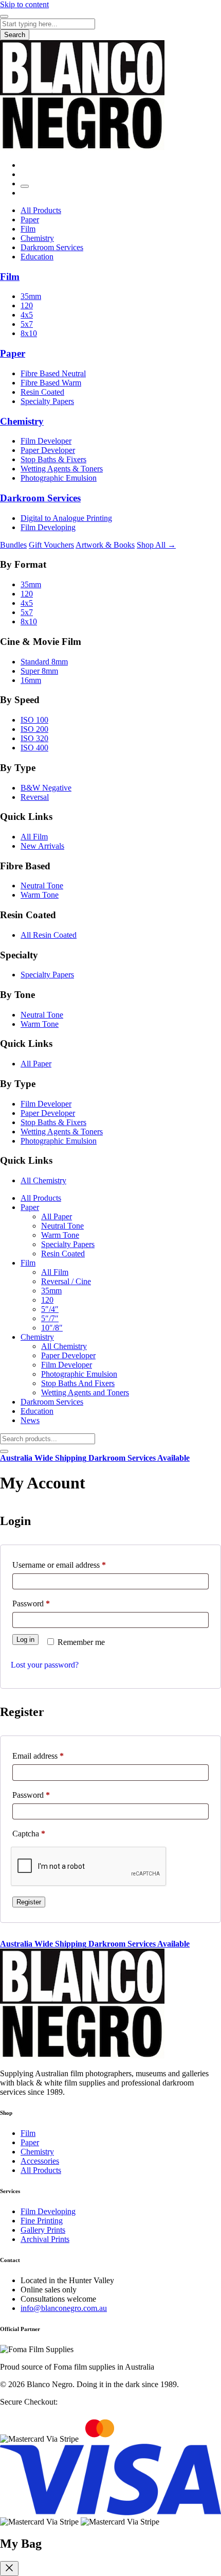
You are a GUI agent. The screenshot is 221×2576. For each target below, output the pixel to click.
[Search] (25, 186)
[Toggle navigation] (4, 16)
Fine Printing (42, 2221)
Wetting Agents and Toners (85, 1392)
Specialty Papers (47, 401)
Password (46, 1603)
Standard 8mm (44, 662)
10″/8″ (52, 1328)
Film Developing (48, 527)
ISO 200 (34, 729)
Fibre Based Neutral (53, 373)
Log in (25, 1640)
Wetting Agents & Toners (62, 469)
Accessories (40, 2161)
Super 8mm (39, 671)
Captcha (29, 1834)
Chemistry (37, 238)
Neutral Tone (42, 886)
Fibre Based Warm (51, 383)
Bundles (13, 545)
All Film (34, 837)
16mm (31, 680)
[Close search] (4, 1451)
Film (28, 229)
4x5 (27, 315)
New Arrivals (42, 846)
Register (29, 1902)
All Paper (36, 1064)
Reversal (35, 797)
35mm (31, 296)
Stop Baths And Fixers (78, 1383)
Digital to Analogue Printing (66, 518)
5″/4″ (50, 1309)
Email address (53, 1756)
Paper (30, 220)
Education (37, 257)
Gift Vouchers (51, 545)
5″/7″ (50, 1318)
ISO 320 (34, 738)
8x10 (29, 333)
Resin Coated (42, 392)
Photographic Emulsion (59, 478)
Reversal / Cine (66, 1281)
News (30, 1420)
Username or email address (74, 1565)
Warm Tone (40, 895)
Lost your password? (45, 1665)
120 (27, 305)
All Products (41, 210)
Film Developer (46, 441)
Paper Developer (48, 450)
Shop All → (156, 545)
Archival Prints (45, 2239)
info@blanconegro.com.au (64, 2308)
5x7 (27, 324)
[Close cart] (9, 2569)
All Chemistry (43, 1180)
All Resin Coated (49, 935)
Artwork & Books (105, 545)
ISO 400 (34, 748)
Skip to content (24, 4)
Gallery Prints (43, 2230)
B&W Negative (46, 788)
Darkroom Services (52, 247)
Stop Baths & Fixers (53, 459)
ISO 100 (34, 720)
